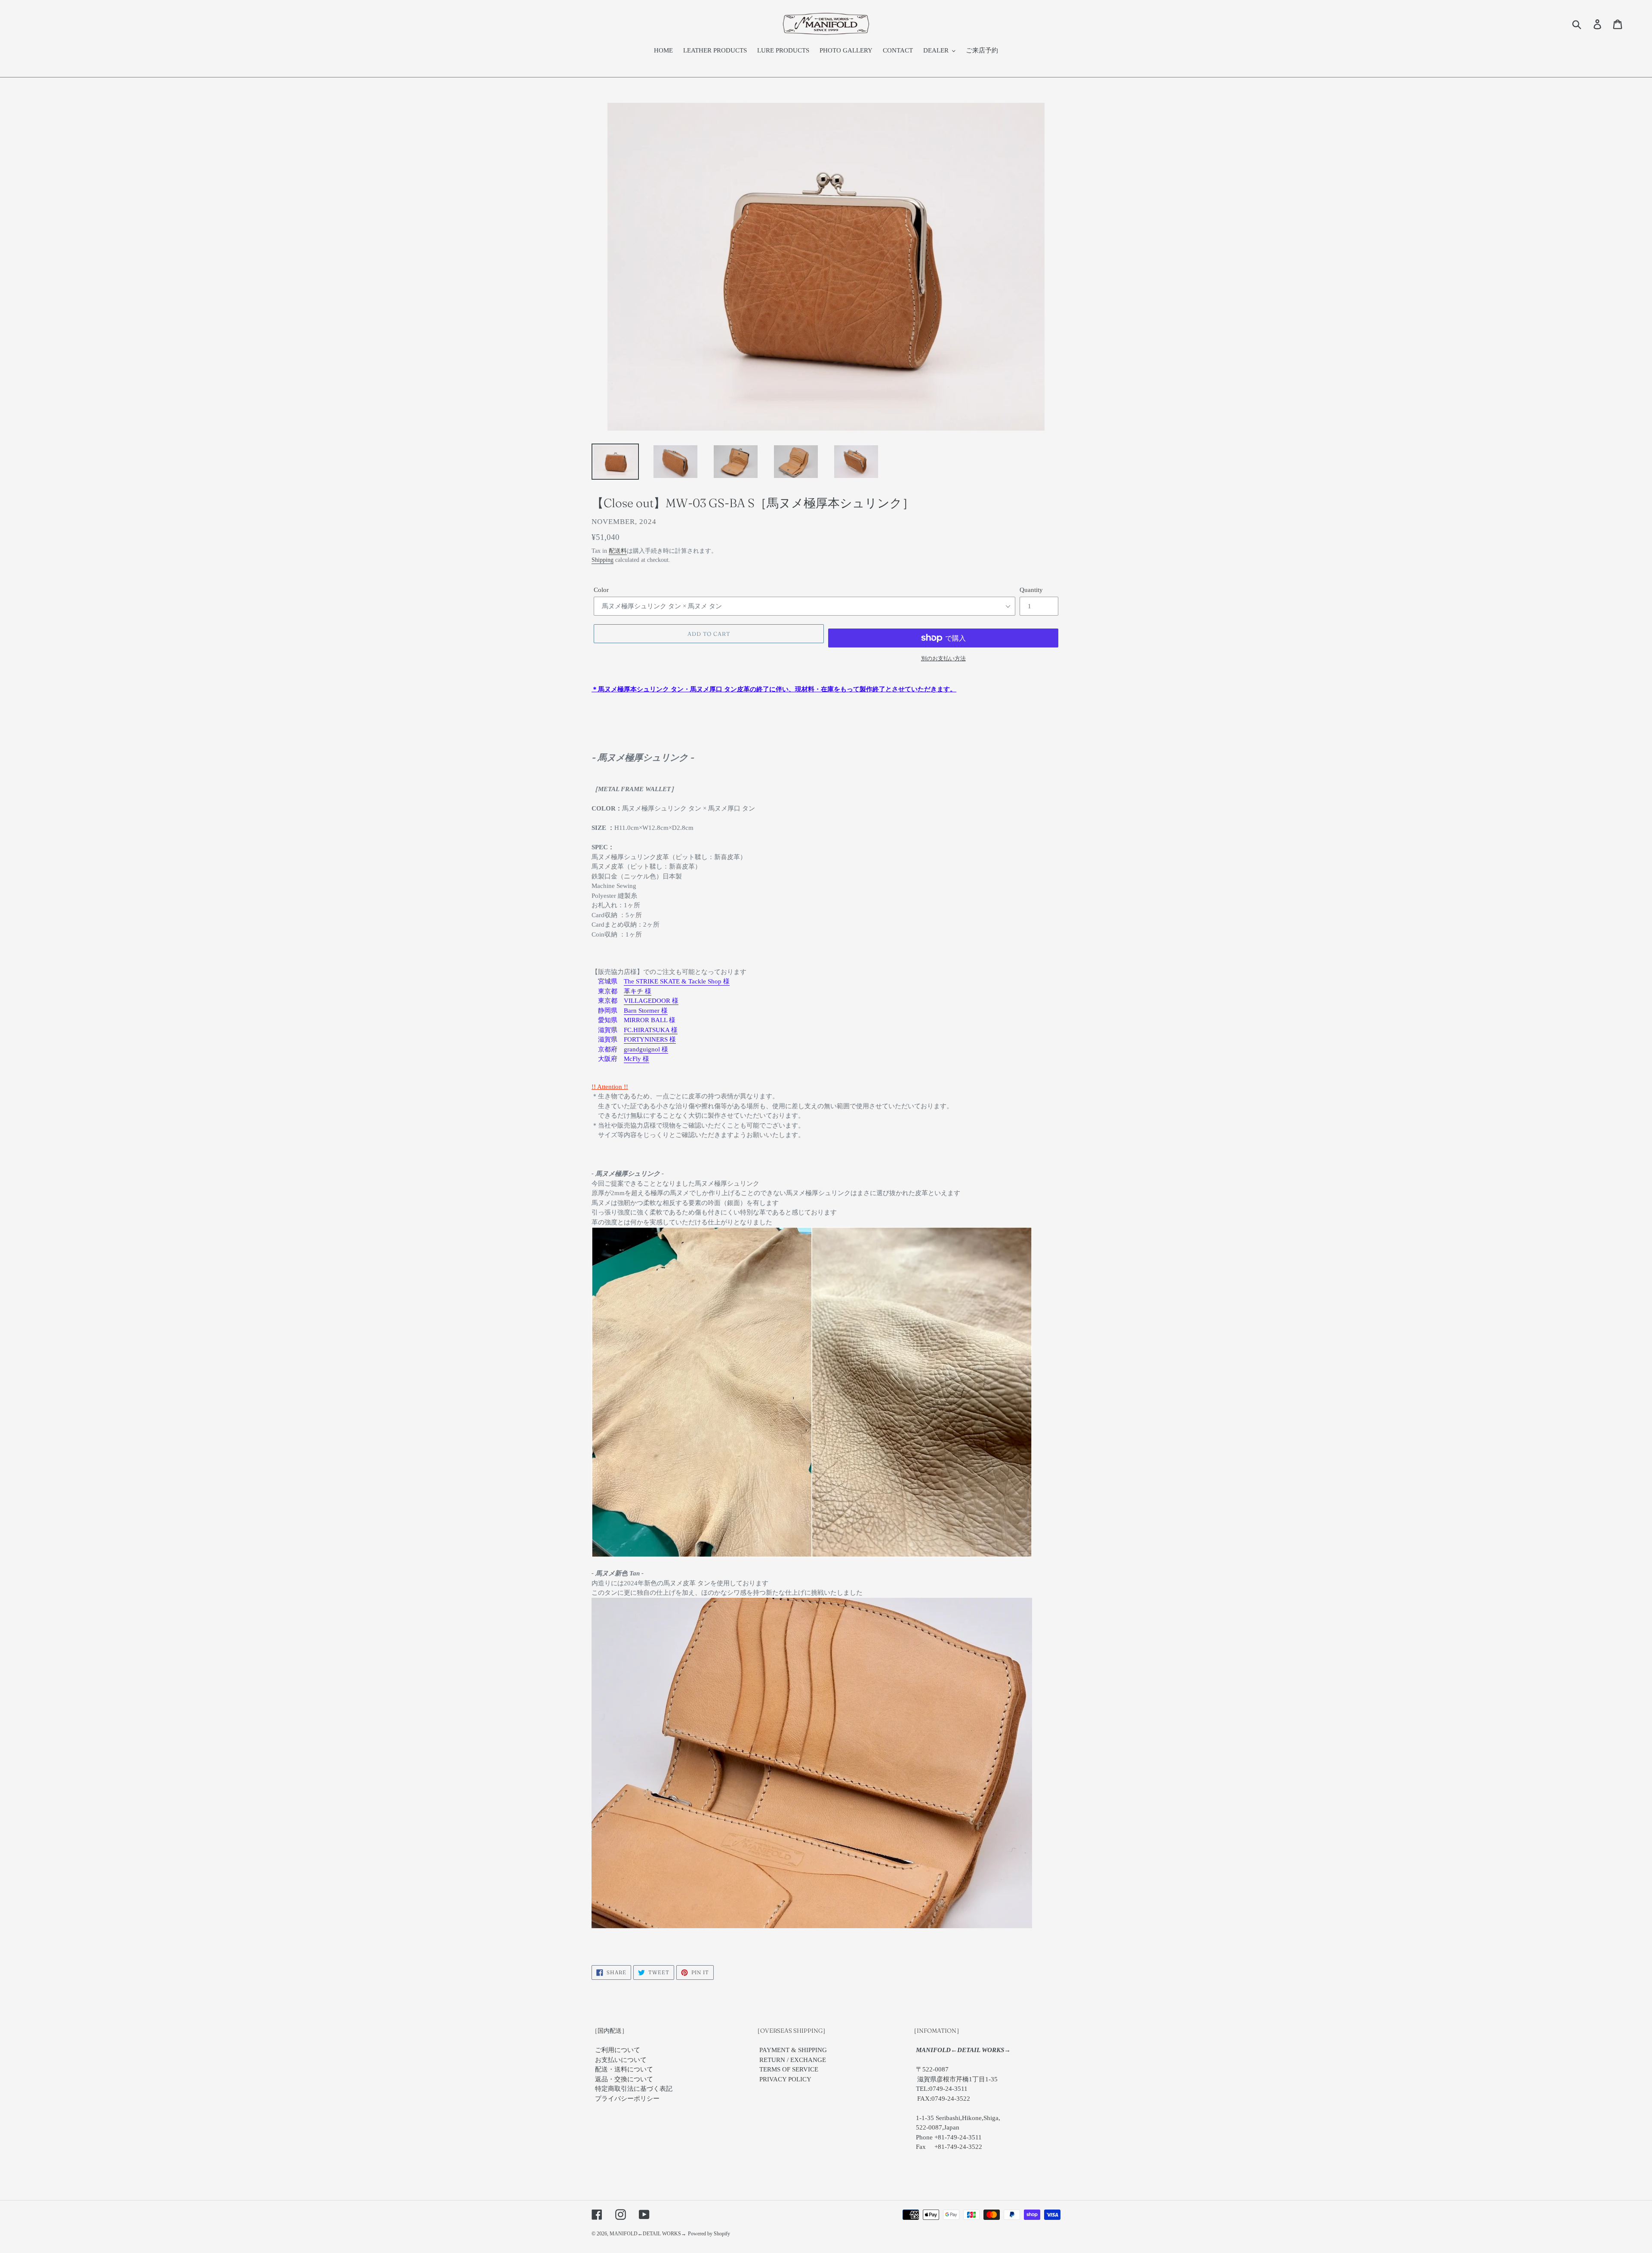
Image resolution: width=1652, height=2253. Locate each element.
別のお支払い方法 (943, 658)
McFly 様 (636, 1059)
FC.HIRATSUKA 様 (651, 1030)
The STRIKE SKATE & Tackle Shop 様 (677, 981)
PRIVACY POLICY (785, 2079)
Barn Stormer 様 (646, 1011)
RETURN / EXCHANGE (793, 2060)
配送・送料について (624, 2069)
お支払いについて (621, 2060)
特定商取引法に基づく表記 (634, 2089)
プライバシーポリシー (627, 2099)
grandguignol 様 (646, 1049)
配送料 (618, 551)
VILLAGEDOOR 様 (651, 1001)
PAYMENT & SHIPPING (793, 2050)
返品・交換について (624, 2079)
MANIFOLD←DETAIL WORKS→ (648, 2234)
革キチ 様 (638, 991)
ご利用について (618, 2050)
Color (601, 590)
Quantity (1031, 590)
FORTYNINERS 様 (650, 1039)
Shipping (603, 560)
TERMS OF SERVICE (789, 2069)
